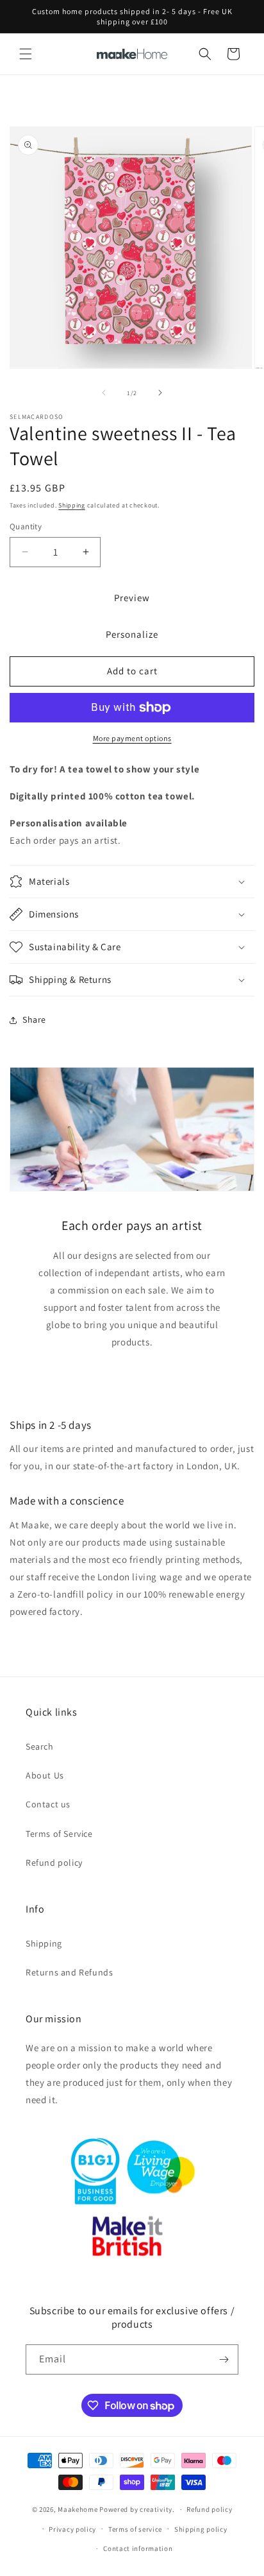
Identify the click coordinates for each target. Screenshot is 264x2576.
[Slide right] (160, 393)
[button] (26, 54)
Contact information (138, 2548)
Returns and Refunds (69, 1972)
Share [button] (34, 1019)
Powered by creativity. (137, 2509)
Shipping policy (201, 2529)
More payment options (132, 738)
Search (40, 1746)
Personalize (132, 634)
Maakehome (78, 2509)
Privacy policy (72, 2529)
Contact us (48, 1804)
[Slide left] (104, 393)
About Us (45, 1775)
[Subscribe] (224, 2359)
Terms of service (135, 2529)
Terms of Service (59, 1834)
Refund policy (54, 1863)
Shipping (72, 505)
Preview (132, 598)
